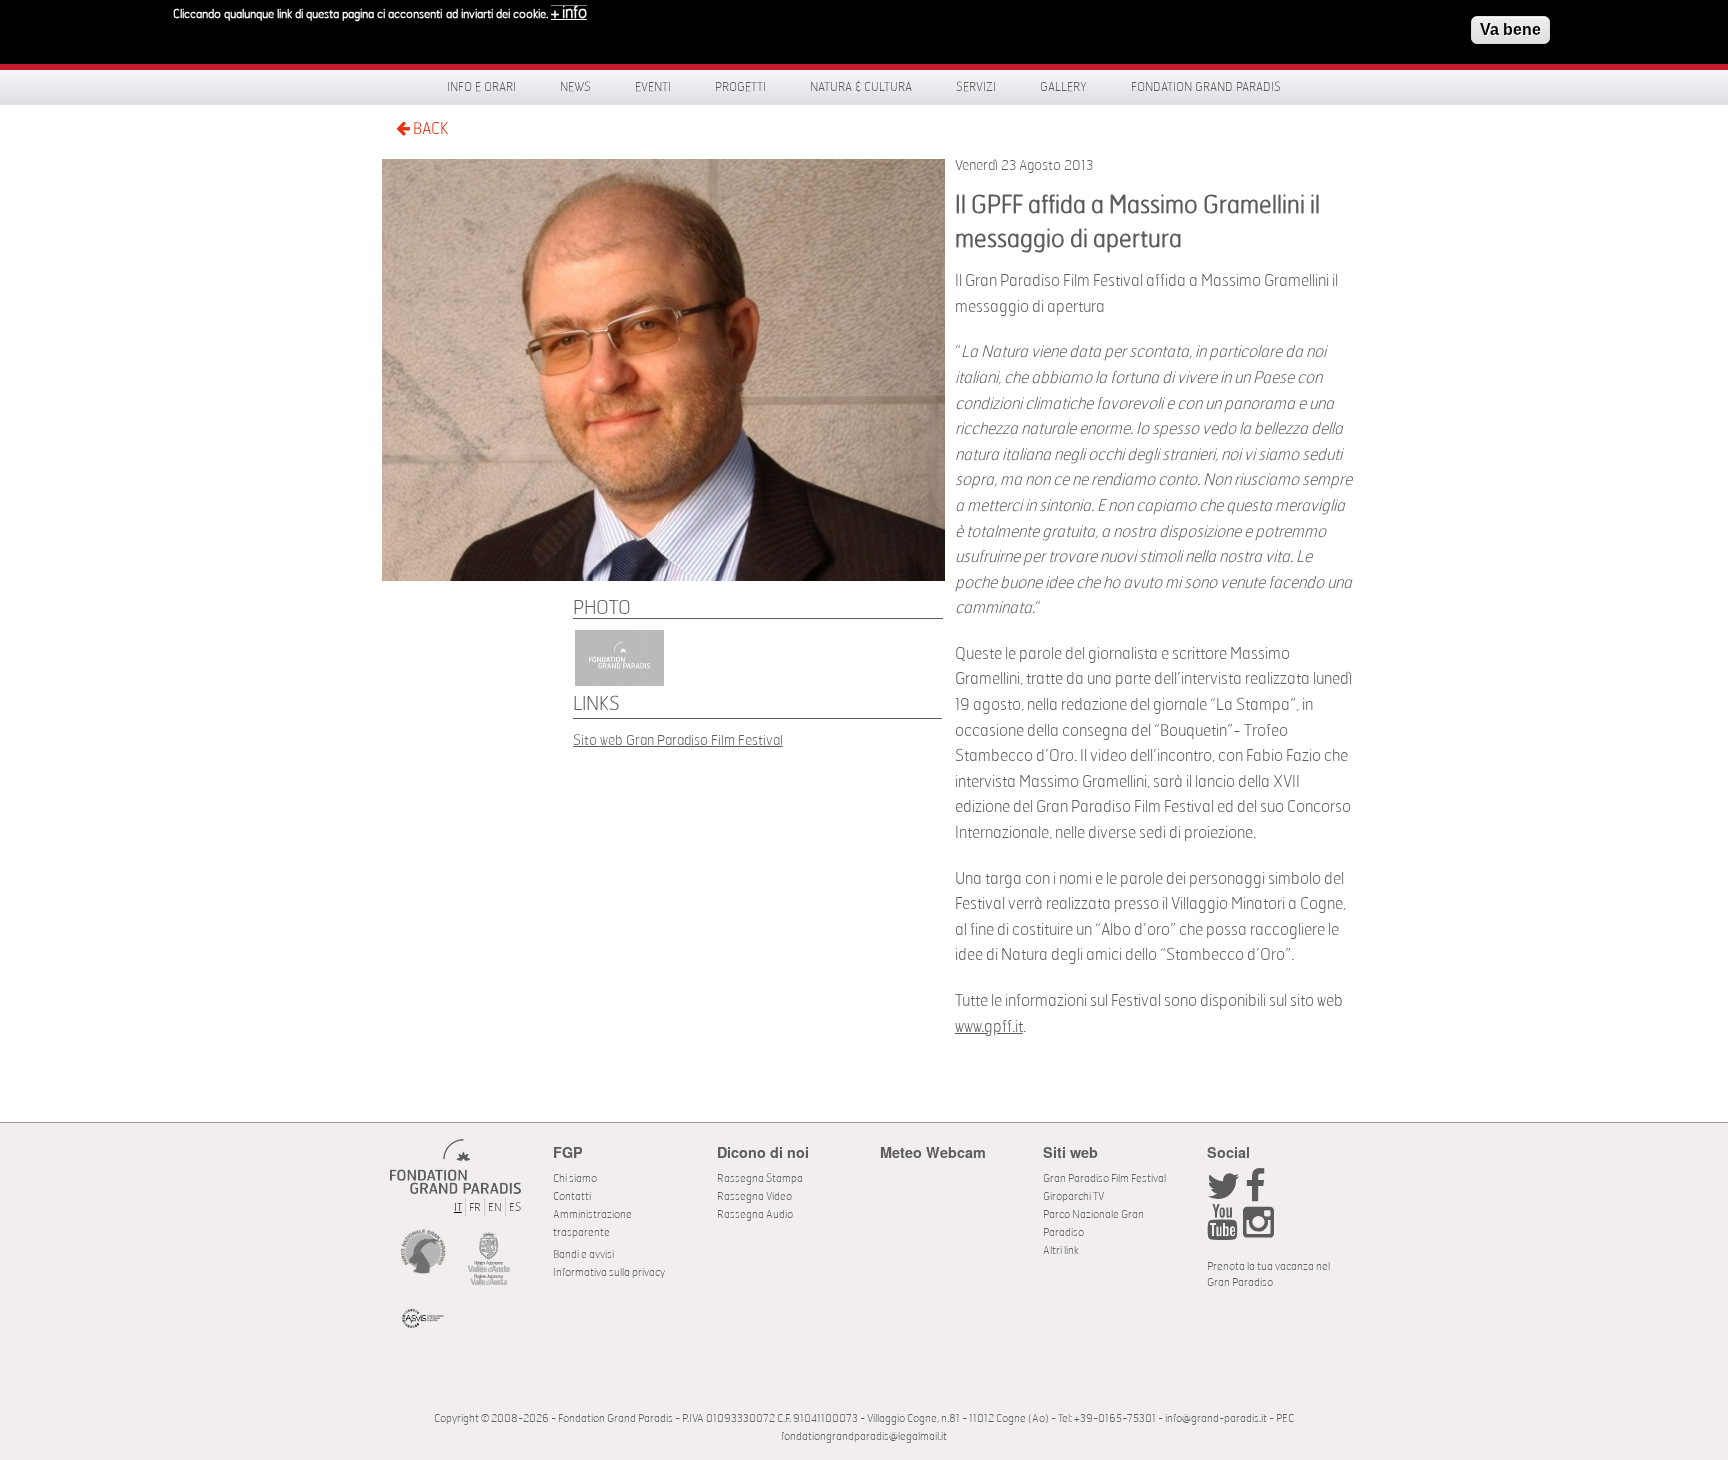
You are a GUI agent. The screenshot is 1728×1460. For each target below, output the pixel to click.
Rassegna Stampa (760, 1178)
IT (458, 1207)
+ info (569, 13)
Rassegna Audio (755, 1214)
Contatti (572, 1196)
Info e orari (481, 87)
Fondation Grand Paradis (1206, 87)
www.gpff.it (989, 1027)
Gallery (1063, 87)
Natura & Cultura (861, 87)
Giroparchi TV (1073, 1196)
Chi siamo (575, 1178)
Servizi (976, 87)
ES (515, 1207)
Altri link (1061, 1250)
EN (495, 1207)
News (575, 87)
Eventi (653, 87)
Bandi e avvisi (583, 1254)
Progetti (740, 87)
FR (475, 1207)
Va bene (1510, 29)
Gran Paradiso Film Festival (1104, 1178)
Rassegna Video (754, 1196)
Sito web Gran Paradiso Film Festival (678, 740)
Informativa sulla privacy (609, 1272)
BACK (429, 129)
